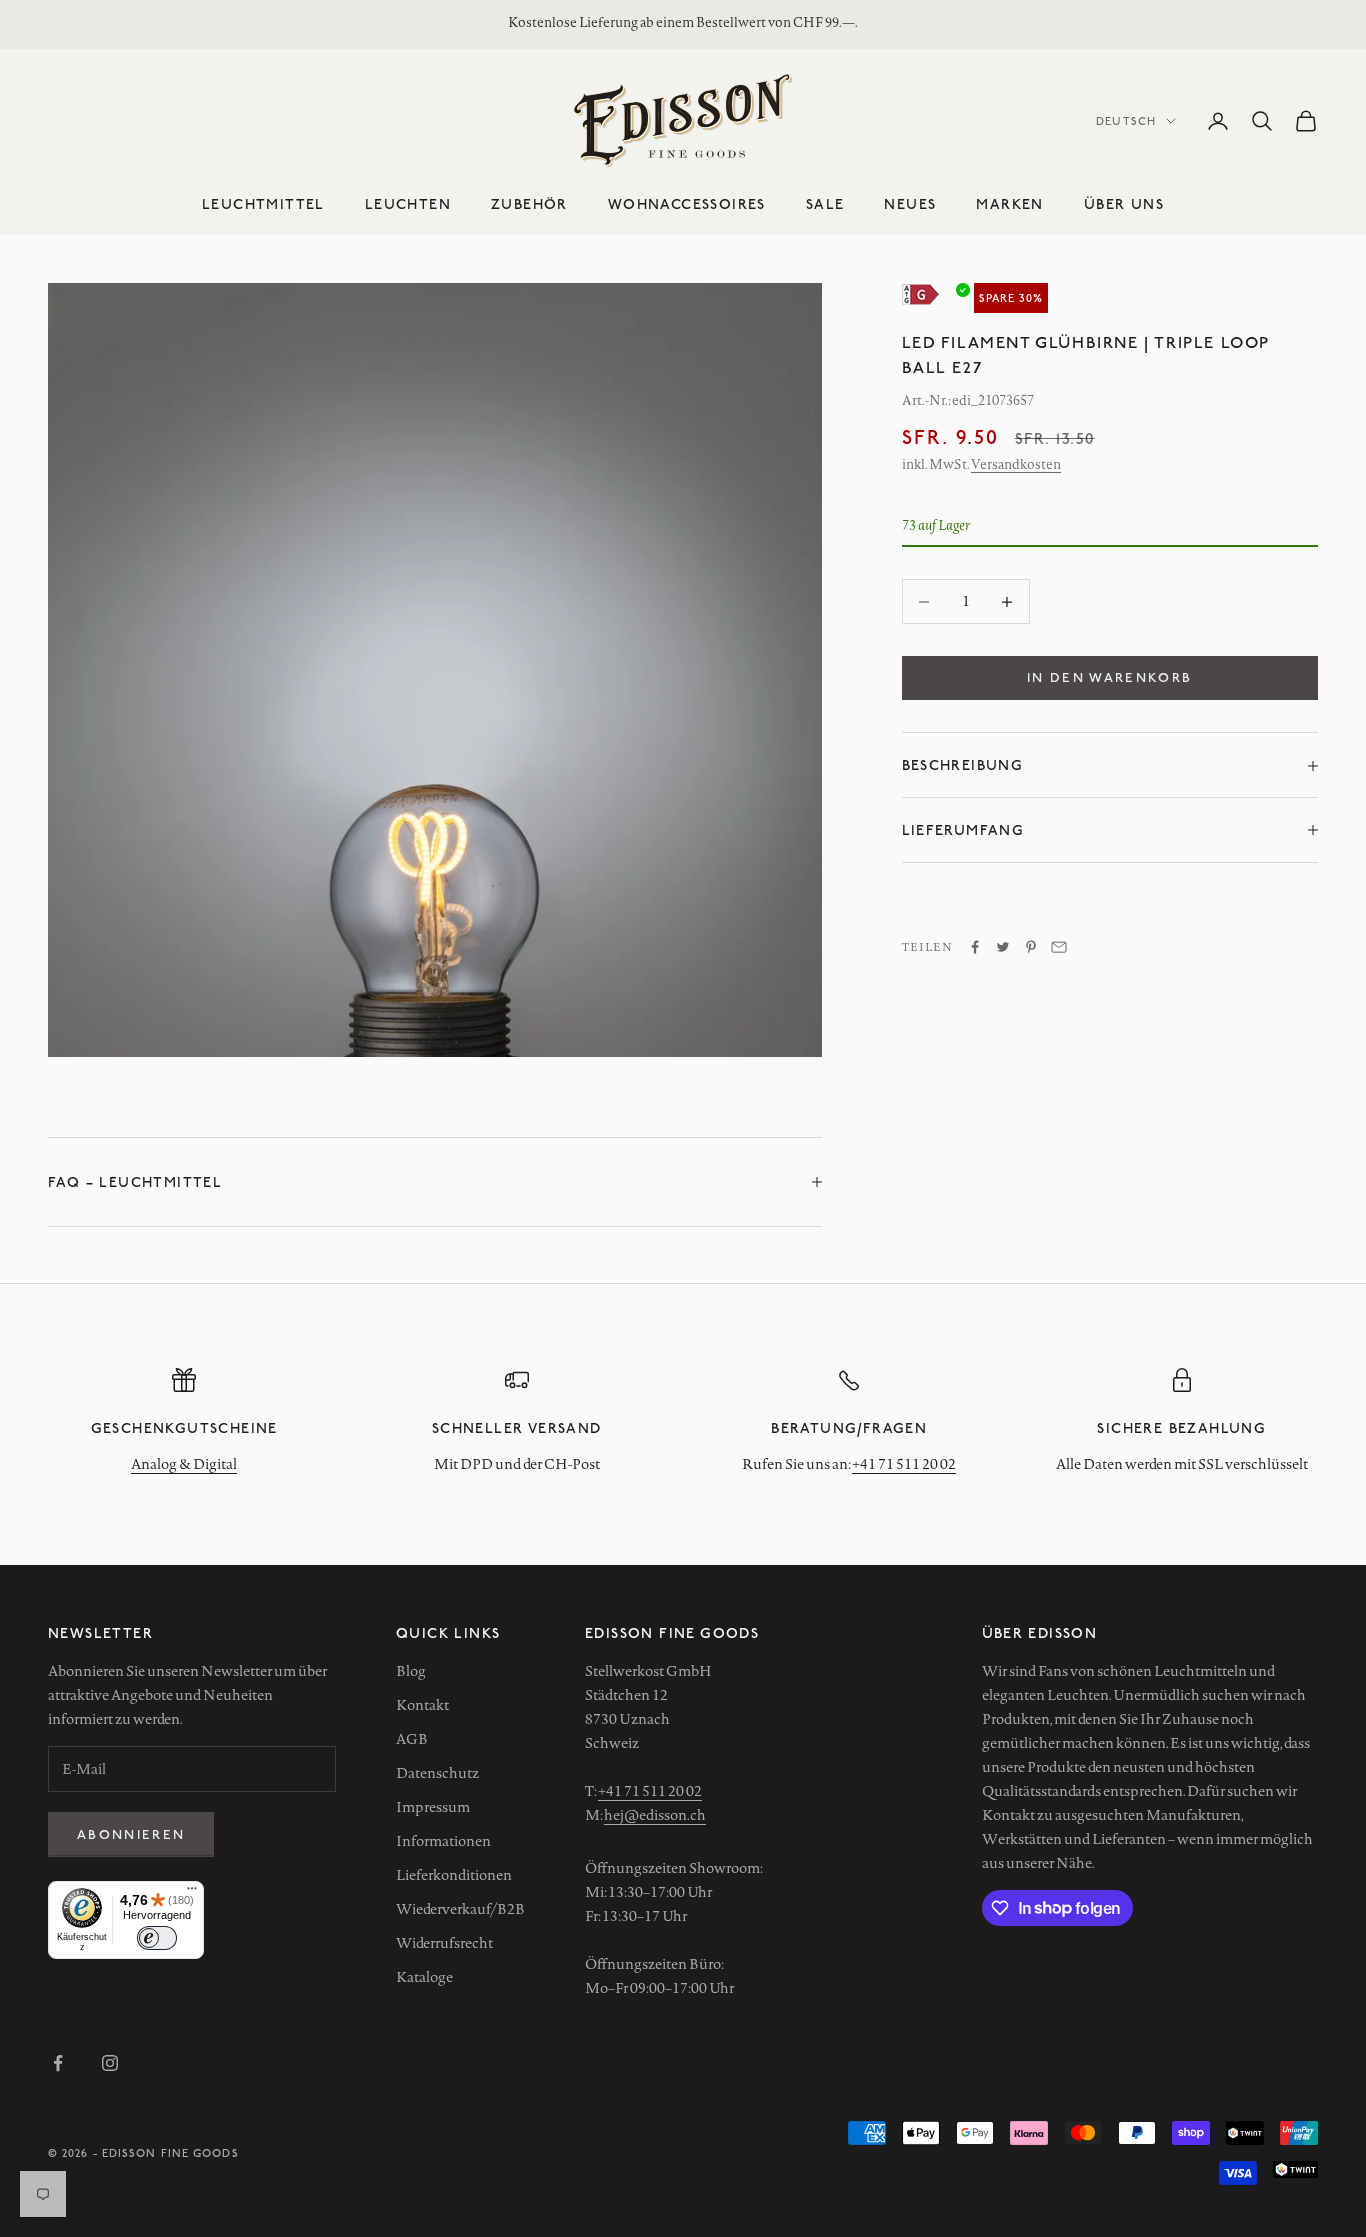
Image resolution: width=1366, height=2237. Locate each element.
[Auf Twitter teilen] (1003, 947)
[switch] (157, 1938)
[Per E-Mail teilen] (1059, 947)
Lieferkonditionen (454, 1875)
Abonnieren (131, 1834)
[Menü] (192, 1893)
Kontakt (422, 1705)
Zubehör (529, 203)
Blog (411, 1671)
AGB (412, 1739)
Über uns (1124, 203)
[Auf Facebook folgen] (58, 2063)
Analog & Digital (184, 1464)
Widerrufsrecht (444, 1943)
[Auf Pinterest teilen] (1031, 947)
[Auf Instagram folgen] (110, 2063)
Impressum (433, 1807)
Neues (910, 203)
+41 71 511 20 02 (904, 1464)
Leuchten (408, 203)
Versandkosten (1016, 465)
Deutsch (1126, 120)
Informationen (443, 1841)
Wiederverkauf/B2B (460, 1909)
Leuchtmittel (263, 203)
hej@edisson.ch (655, 1815)
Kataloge (424, 1977)
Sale (825, 203)
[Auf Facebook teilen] (975, 947)
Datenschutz (437, 1773)
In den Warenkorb (1109, 678)
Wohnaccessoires (687, 203)
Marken (1009, 203)
